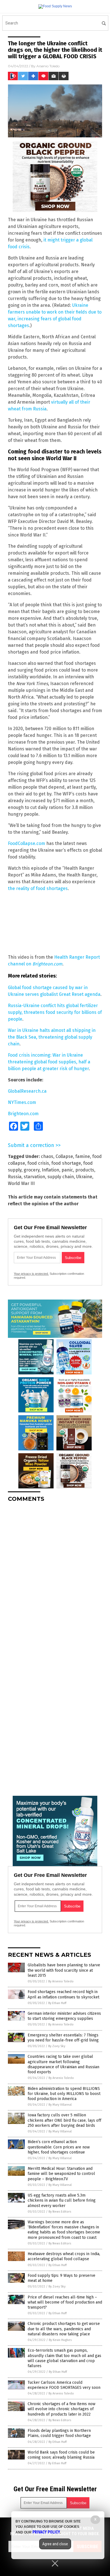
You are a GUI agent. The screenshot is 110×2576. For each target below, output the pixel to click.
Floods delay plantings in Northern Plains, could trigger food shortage (59, 2433)
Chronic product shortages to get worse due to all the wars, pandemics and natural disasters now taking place (64, 2329)
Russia (15, 1177)
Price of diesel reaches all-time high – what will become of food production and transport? (65, 2302)
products (85, 1170)
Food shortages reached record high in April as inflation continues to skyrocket (63, 1994)
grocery (32, 1170)
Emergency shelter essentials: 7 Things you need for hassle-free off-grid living (63, 2038)
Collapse (64, 1156)
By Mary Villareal (60, 2105)
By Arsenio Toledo (61, 1981)
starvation (34, 1177)
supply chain (61, 1177)
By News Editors (60, 2212)
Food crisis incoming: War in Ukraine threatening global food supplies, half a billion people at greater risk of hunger (49, 1062)
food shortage (66, 1163)
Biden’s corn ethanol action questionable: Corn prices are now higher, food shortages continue (59, 2147)
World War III (21, 1183)
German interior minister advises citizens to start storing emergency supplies (64, 2016)
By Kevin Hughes (60, 2340)
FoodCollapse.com (27, 843)
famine (83, 1156)
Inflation (50, 1170)
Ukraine (84, 1177)
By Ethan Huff (57, 2003)
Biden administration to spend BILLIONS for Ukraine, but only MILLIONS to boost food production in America (64, 2094)
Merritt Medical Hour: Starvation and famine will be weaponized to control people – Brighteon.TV (61, 2174)
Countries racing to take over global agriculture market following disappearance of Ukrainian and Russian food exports (63, 2064)
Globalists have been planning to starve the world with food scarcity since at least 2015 (64, 1970)
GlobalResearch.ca (27, 1091)
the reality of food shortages (38, 888)
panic (67, 1170)
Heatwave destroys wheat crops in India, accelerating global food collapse (64, 2256)
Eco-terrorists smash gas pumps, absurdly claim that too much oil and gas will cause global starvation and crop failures (64, 2358)
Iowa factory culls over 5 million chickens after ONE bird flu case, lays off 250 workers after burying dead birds (64, 2120)
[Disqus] (55, 1577)
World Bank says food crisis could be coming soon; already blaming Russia (61, 2455)
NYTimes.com (22, 1102)
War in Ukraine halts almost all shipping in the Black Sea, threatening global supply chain (52, 1037)
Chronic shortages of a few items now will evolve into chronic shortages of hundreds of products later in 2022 (61, 2409)
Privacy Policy (46, 2532)
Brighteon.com (47, 964)
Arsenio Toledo (48, 66)
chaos (47, 1156)
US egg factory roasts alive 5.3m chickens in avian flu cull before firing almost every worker (62, 2200)
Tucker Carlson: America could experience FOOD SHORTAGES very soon (64, 2385)
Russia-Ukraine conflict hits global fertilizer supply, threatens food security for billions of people (55, 1012)
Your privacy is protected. (31, 1274)
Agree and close (55, 2544)
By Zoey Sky (57, 2046)
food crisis (38, 1163)
